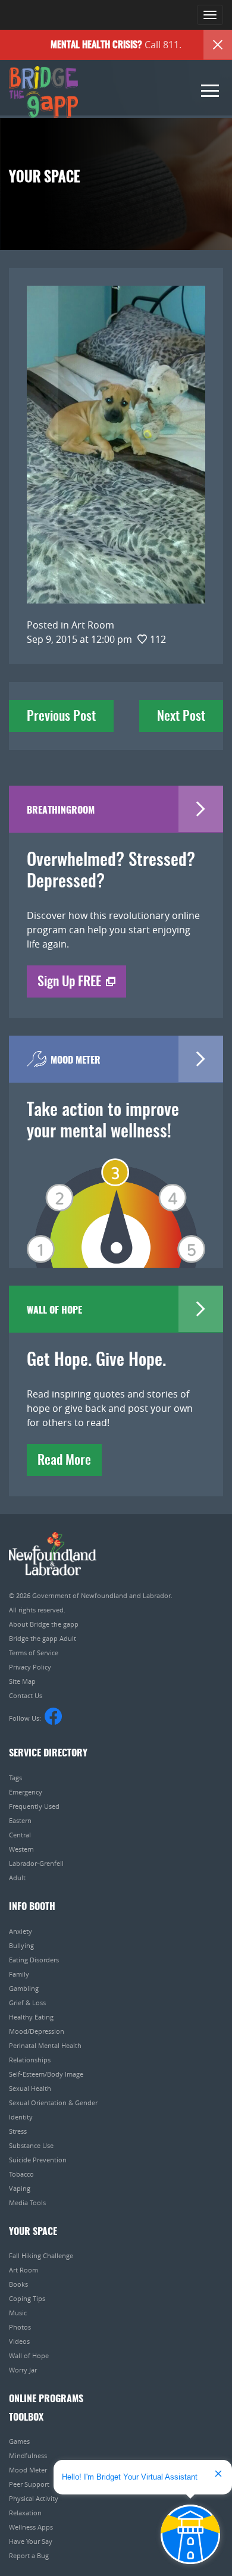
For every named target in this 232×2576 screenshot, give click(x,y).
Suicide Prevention (38, 2160)
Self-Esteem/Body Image (46, 2074)
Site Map (22, 1681)
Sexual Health (30, 2088)
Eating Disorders (34, 1960)
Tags (15, 1778)
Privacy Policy (30, 1667)
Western (21, 1849)
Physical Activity (34, 2498)
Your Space (33, 2232)
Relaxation (25, 2513)
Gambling (24, 1988)
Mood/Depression (37, 2031)
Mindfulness (28, 2455)
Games (19, 2441)
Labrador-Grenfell (36, 1863)
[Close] (218, 45)
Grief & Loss (27, 2003)
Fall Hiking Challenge (41, 2255)
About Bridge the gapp (44, 1624)
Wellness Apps (31, 2527)
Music (18, 2313)
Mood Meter (28, 2470)
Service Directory (48, 1753)
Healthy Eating (31, 2017)
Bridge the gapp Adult (43, 1638)
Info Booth (32, 1907)
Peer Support (29, 2484)
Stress (18, 2131)
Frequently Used (34, 1806)
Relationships (30, 2060)
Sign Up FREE (69, 982)
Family (19, 1974)
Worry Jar (23, 2370)
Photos (20, 2327)
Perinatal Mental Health (45, 2045)
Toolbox (26, 2418)
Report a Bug (29, 2555)
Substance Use (31, 2145)
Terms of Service (34, 1653)
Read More (64, 1461)
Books (18, 2284)
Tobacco (21, 2174)
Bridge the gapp (43, 92)
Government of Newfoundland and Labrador (53, 1554)
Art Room (23, 2270)
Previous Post (61, 717)
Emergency (26, 1792)
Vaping (20, 2188)
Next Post (181, 717)
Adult (17, 1878)
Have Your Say (31, 2541)
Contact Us (26, 1695)
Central (20, 1835)
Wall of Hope (29, 2355)
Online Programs (46, 2399)
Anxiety (21, 1931)
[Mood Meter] (116, 1196)
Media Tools (27, 2203)
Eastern (20, 1820)
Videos (19, 2341)
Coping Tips (27, 2298)
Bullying (21, 1945)
